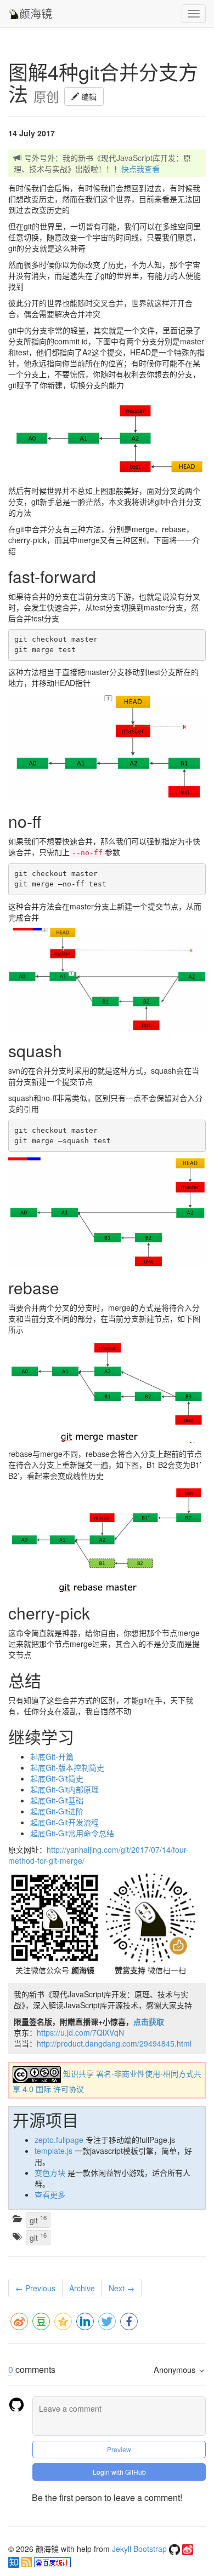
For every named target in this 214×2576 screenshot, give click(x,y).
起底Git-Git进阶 (57, 1811)
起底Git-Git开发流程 (64, 1822)
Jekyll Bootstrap (139, 2549)
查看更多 (50, 2194)
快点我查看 (140, 169)
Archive (82, 2288)
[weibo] (188, 2549)
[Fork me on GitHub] (176, 2549)
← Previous (35, 2288)
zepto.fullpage (59, 2140)
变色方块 (50, 2172)
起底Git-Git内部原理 (64, 1789)
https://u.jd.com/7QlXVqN (80, 2032)
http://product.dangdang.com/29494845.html (114, 2043)
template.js (54, 2151)
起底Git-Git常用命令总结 (72, 1833)
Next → (122, 2288)
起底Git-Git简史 (57, 1778)
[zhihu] (15, 2561)
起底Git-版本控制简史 (67, 1767)
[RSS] (28, 2561)
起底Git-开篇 (52, 1756)
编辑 (88, 96)
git (38, 2219)
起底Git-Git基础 (57, 1800)
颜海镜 (36, 13)
